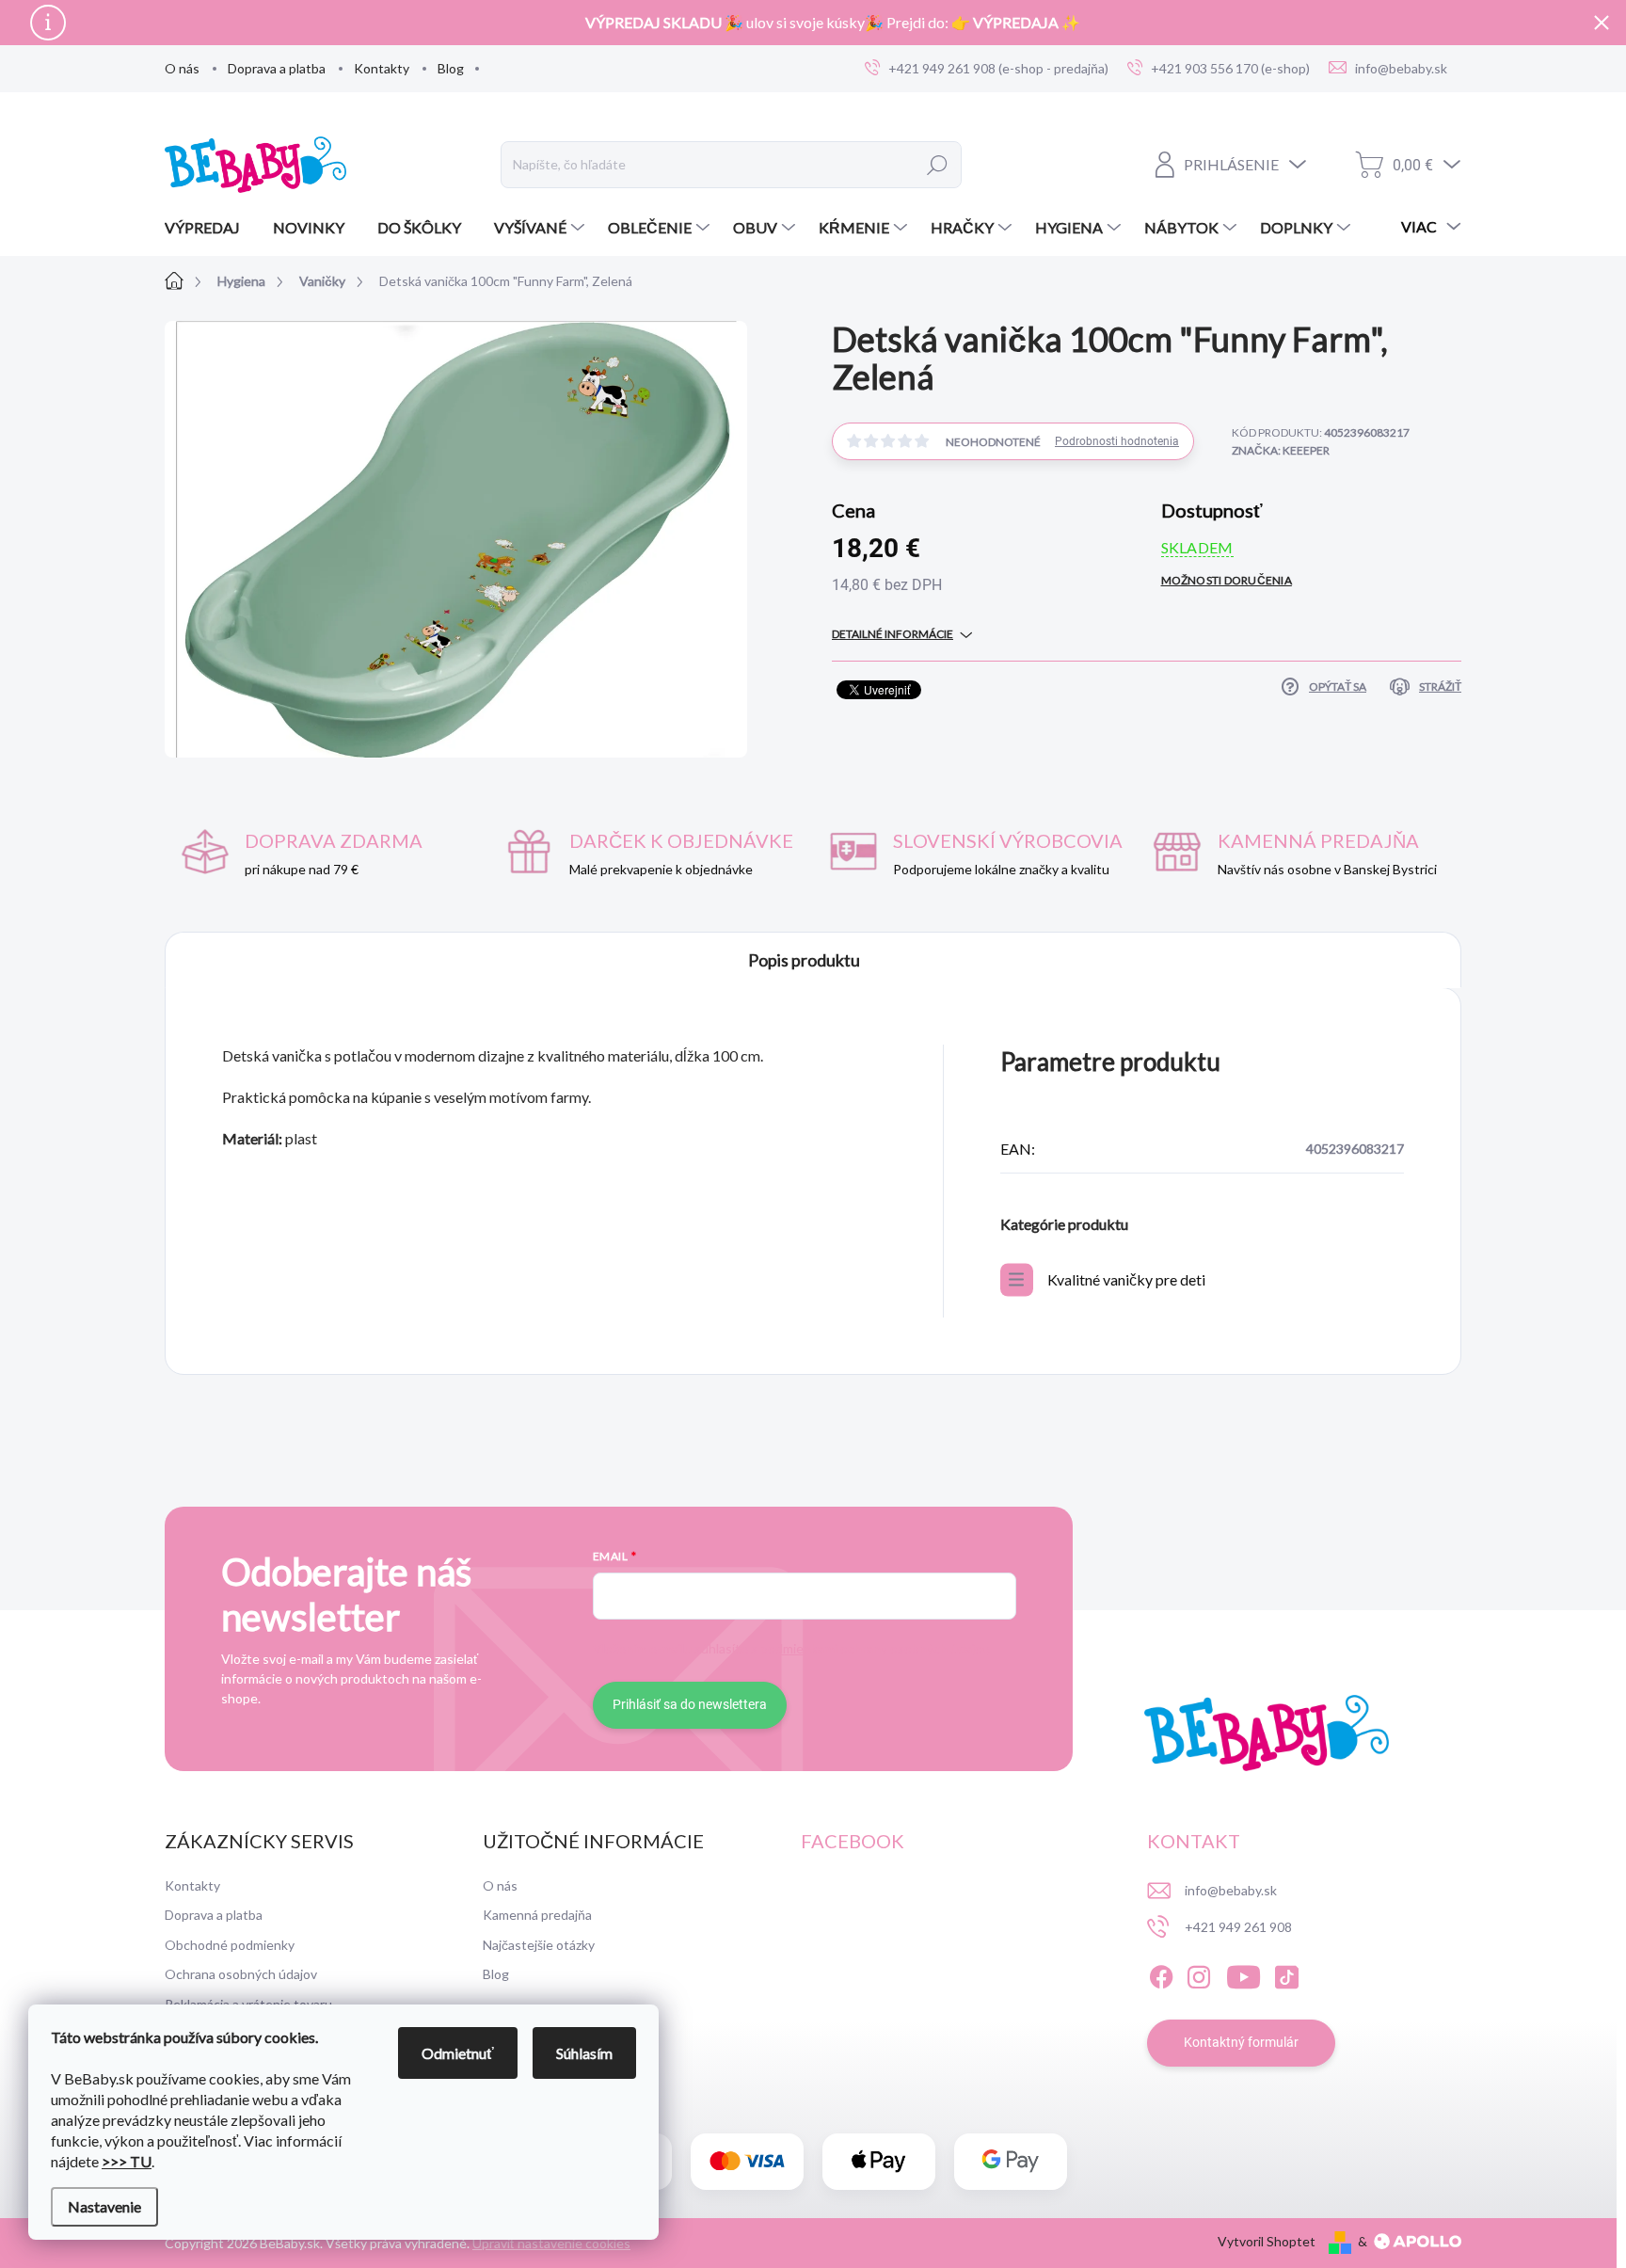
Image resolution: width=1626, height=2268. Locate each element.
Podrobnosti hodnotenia (1117, 441)
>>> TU (127, 2161)
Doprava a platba (277, 68)
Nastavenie (104, 2206)
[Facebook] (1161, 1974)
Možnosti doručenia (1227, 580)
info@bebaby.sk (1231, 1890)
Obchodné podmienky (230, 1945)
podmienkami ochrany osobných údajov (874, 1648)
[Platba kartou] (747, 2161)
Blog (451, 68)
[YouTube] (1243, 1974)
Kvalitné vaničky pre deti (1126, 1279)
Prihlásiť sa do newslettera (690, 1704)
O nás (182, 68)
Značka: (1281, 450)
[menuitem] (209, 228)
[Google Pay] (1011, 2161)
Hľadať (938, 165)
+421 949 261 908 (1238, 1927)
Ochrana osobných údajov (241, 1974)
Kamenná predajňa (537, 1915)
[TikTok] (1286, 1974)
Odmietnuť (458, 2053)
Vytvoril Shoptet (1267, 2241)
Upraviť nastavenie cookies (551, 2243)
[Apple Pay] (879, 2161)
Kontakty (382, 68)
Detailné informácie (893, 634)
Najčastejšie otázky (539, 1945)
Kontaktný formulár (1241, 2042)
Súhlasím (584, 2053)
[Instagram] (1199, 1974)
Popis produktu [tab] (804, 960)
